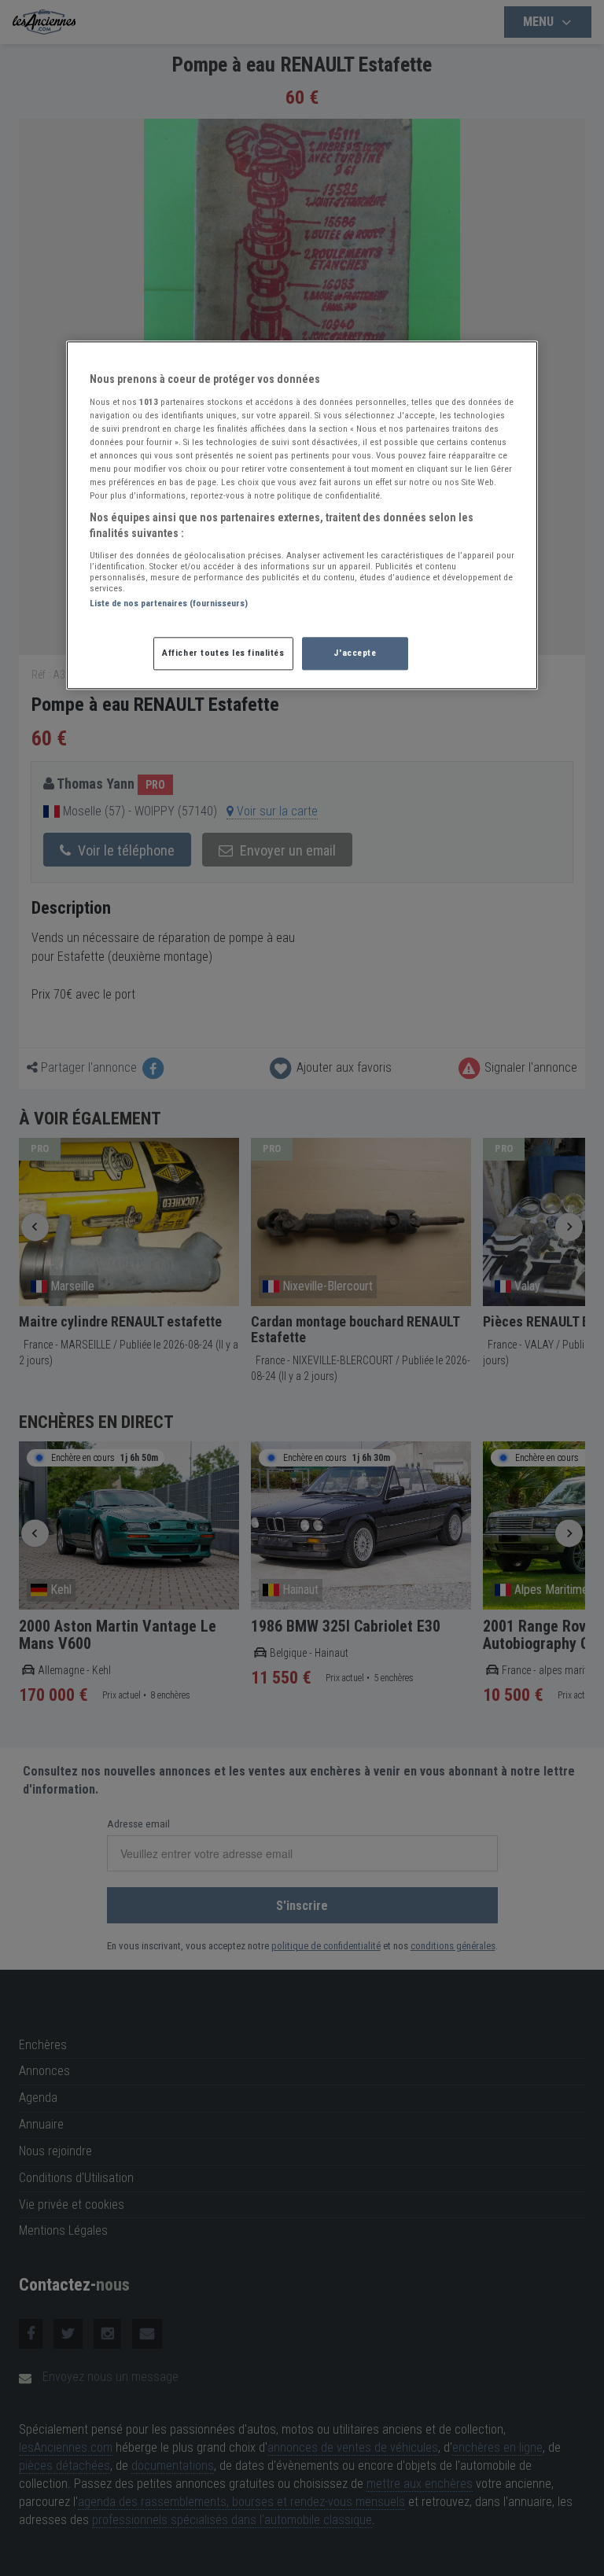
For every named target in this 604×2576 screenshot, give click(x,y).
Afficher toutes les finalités (223, 653)
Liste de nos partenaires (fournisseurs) (169, 603)
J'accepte (355, 653)
